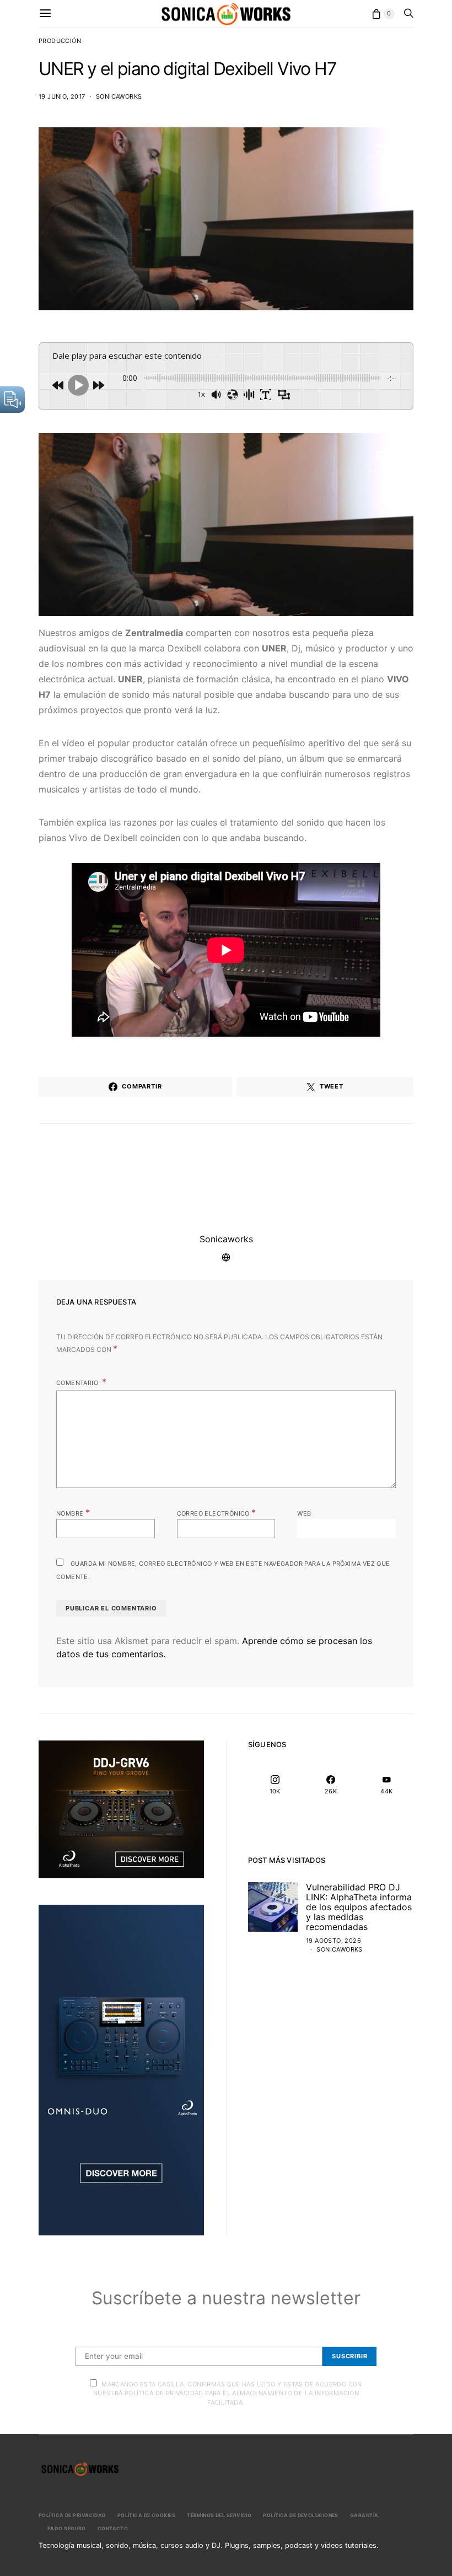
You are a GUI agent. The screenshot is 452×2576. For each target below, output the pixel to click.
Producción (60, 41)
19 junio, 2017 (62, 96)
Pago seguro (67, 2528)
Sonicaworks (119, 96)
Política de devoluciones (301, 2515)
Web (304, 1513)
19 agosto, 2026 (333, 1941)
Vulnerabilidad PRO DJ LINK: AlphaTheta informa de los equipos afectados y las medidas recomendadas (359, 1907)
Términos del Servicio (219, 2515)
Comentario (78, 1383)
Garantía (364, 2515)
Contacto (113, 2528)
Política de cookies (146, 2515)
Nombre (73, 1512)
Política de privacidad (72, 2515)
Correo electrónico (217, 1512)
